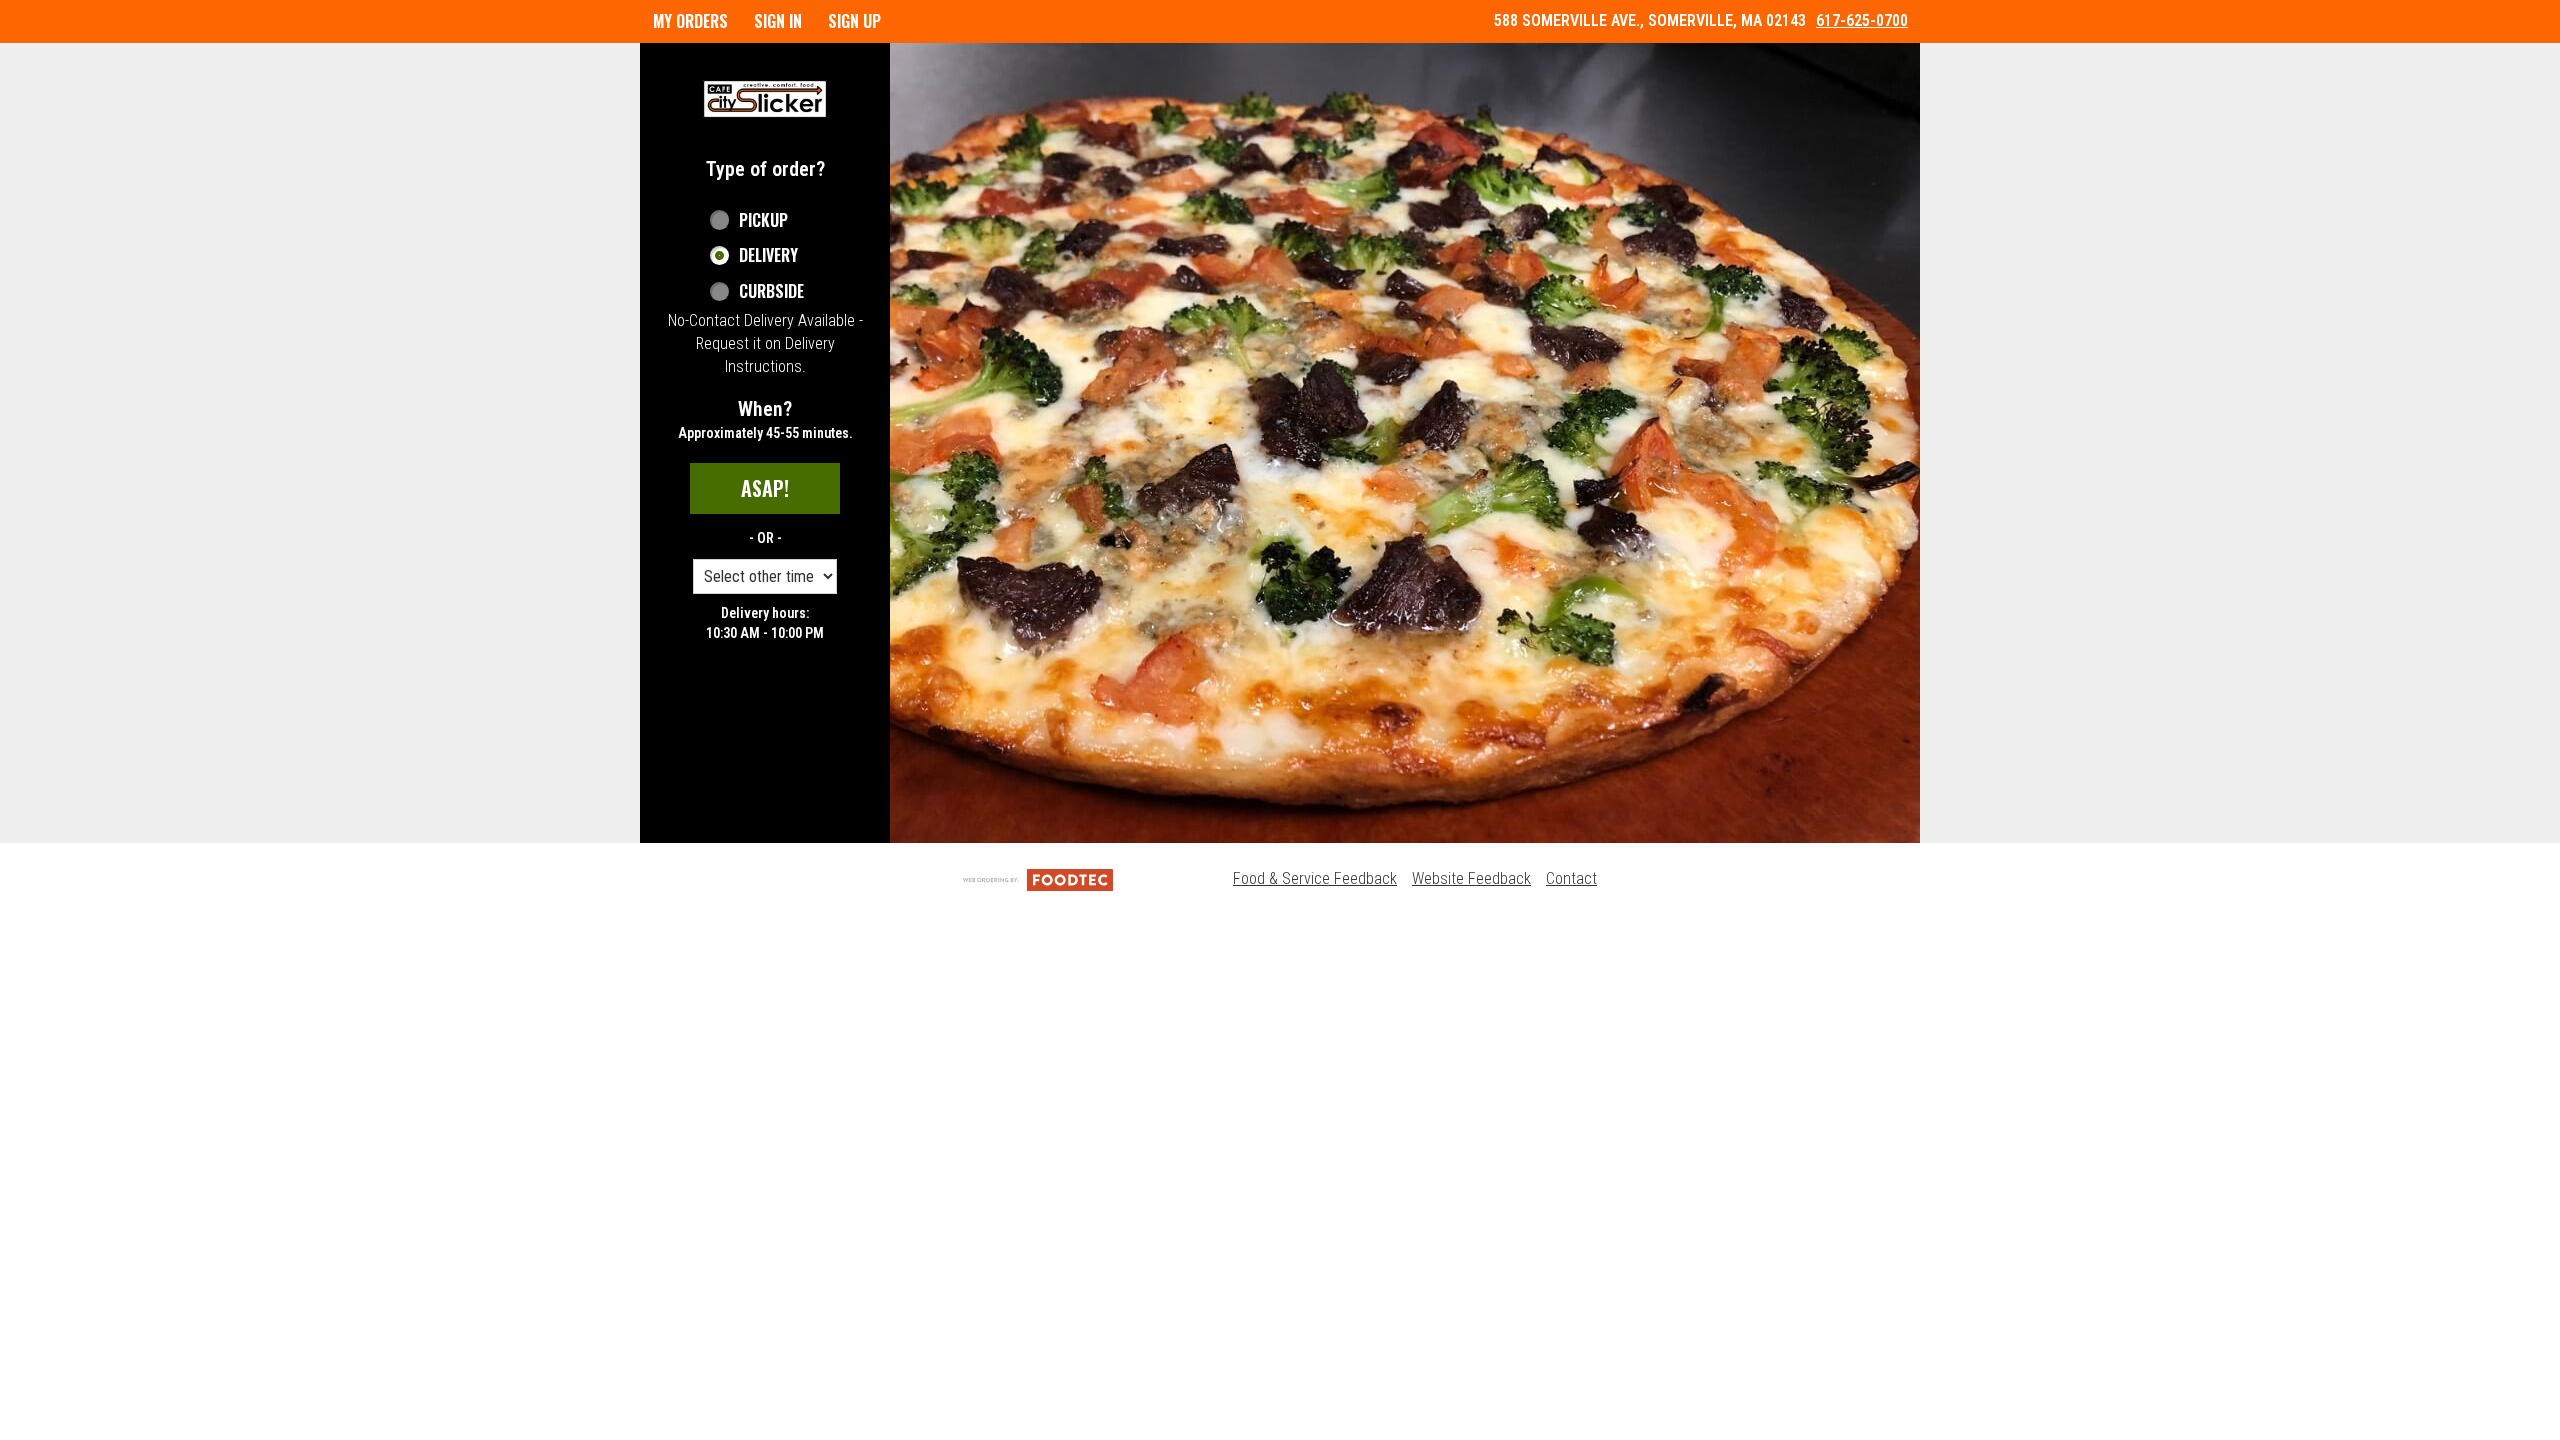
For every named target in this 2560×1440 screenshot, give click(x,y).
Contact (1571, 878)
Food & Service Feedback (1315, 878)
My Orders (690, 21)
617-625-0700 (1862, 20)
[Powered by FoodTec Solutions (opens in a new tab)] (1038, 878)
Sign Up (854, 21)
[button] (765, 99)
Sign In (778, 21)
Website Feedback (1471, 878)
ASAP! (765, 488)
